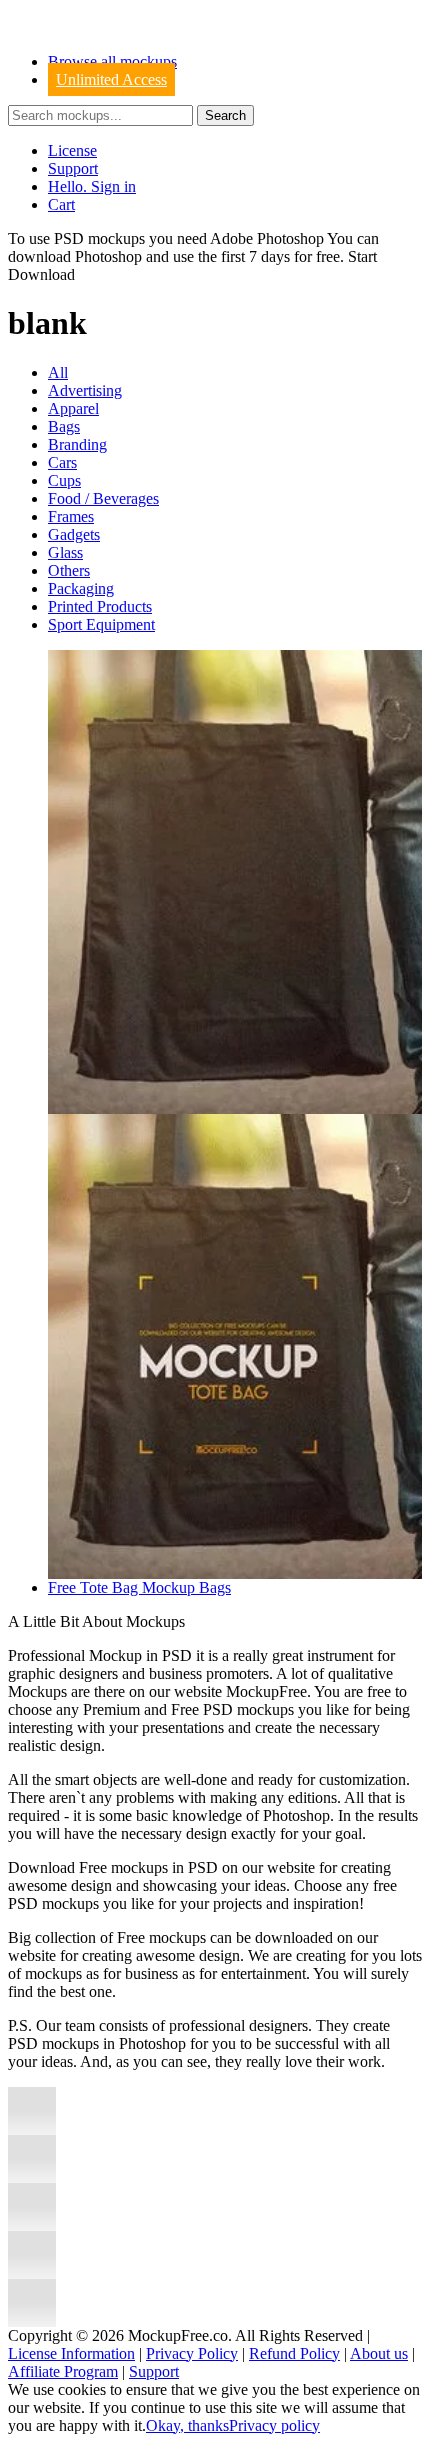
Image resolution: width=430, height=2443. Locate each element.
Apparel (73, 408)
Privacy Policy (192, 2353)
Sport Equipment (101, 624)
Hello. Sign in (92, 186)
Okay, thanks (187, 2425)
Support (73, 168)
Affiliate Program (63, 2371)
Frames (71, 516)
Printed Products (100, 606)
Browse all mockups (112, 61)
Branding (77, 444)
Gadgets (74, 534)
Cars (62, 462)
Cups (64, 480)
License (72, 150)
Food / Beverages (103, 498)
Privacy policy (274, 2425)
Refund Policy (294, 2353)
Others (69, 570)
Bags (64, 426)
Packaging (81, 588)
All (58, 372)
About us (379, 2353)
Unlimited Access (111, 79)
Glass (65, 552)
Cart (61, 204)
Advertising (85, 390)
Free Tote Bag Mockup (123, 1587)
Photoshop (108, 256)
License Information (71, 2353)
